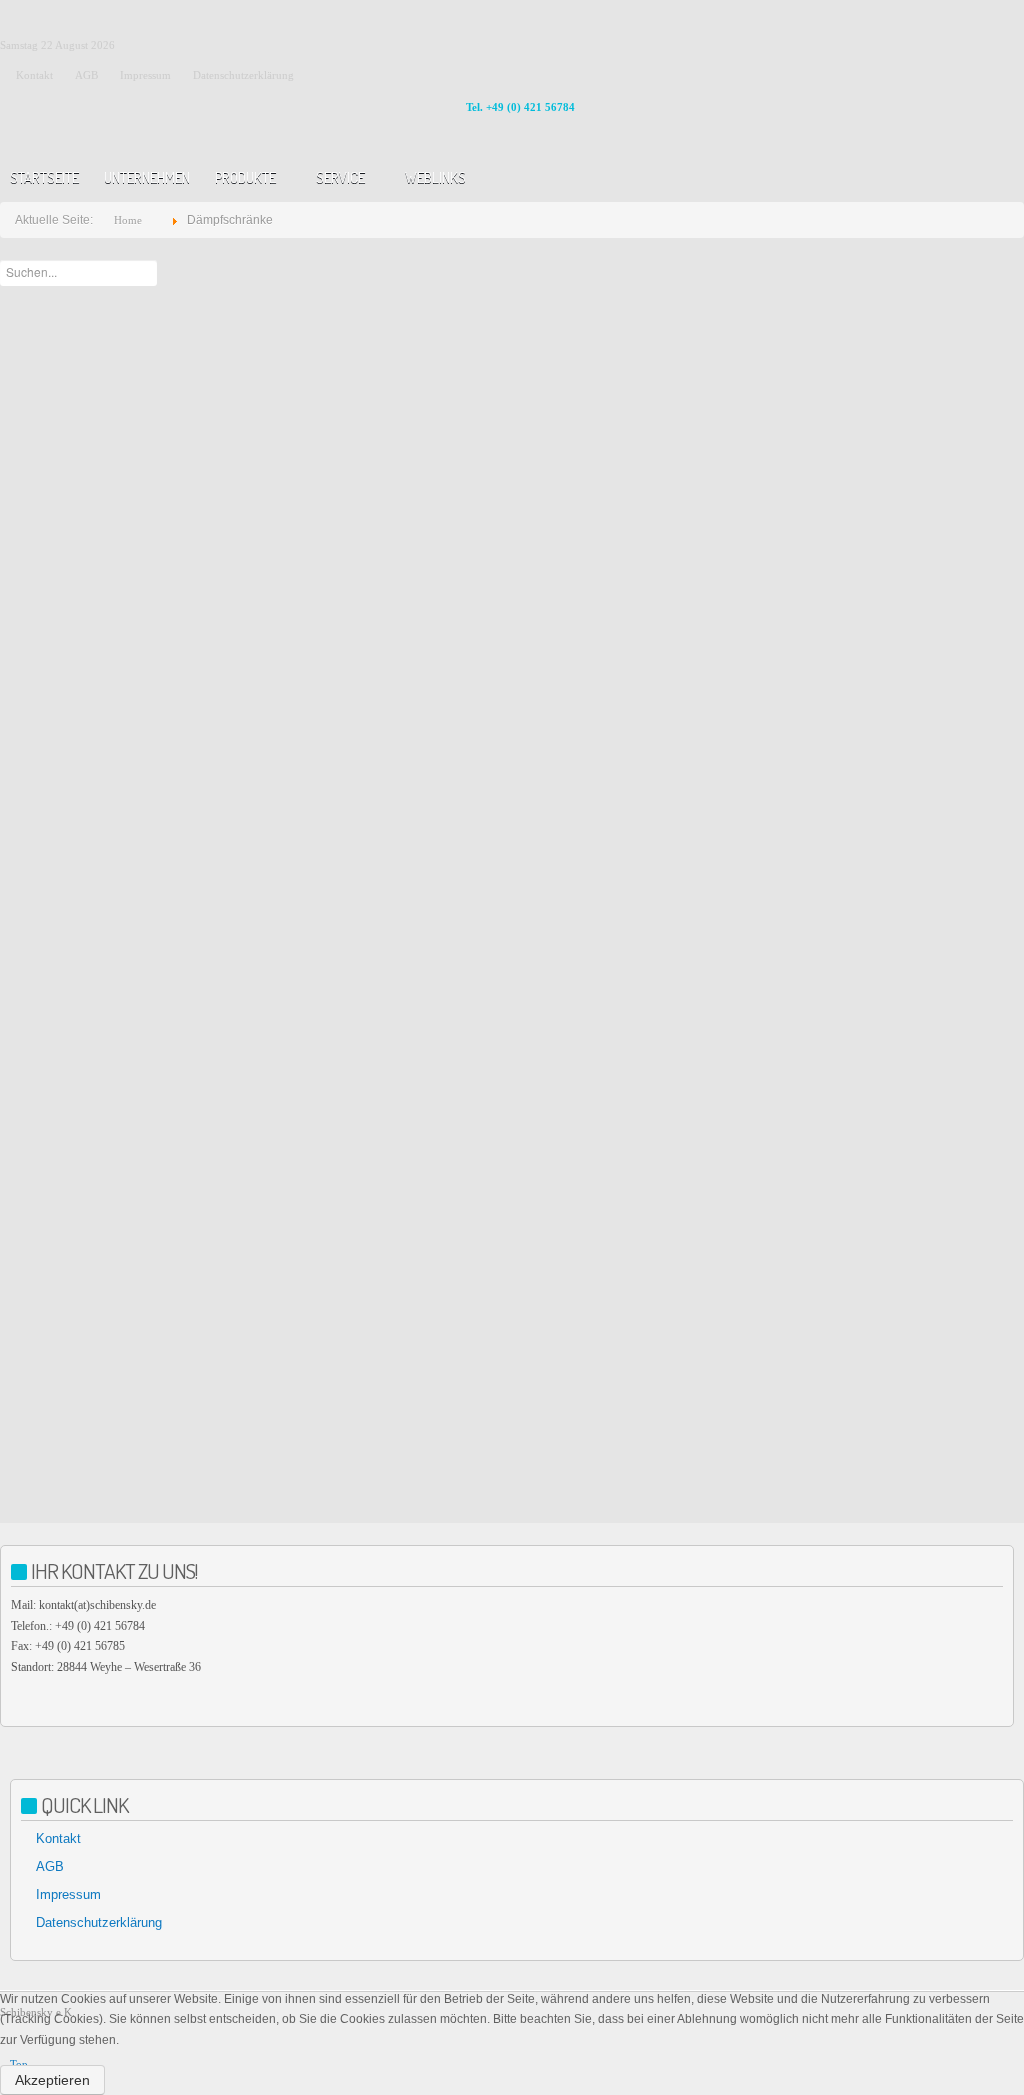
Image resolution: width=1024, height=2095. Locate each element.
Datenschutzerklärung (99, 1922)
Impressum (68, 1894)
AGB (50, 1866)
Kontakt (58, 1838)
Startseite (44, 177)
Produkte (245, 177)
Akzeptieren (52, 2080)
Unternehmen (147, 177)
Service (340, 177)
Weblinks (435, 177)
